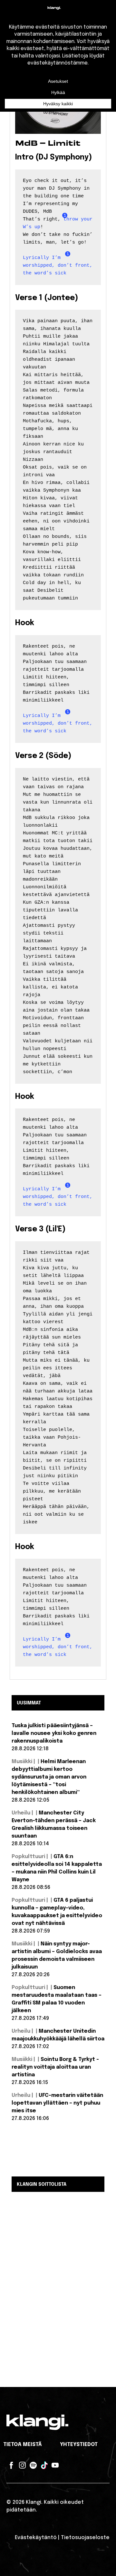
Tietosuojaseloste (85, 2538)
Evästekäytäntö (36, 2538)
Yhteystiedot (79, 2445)
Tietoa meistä (23, 2445)
